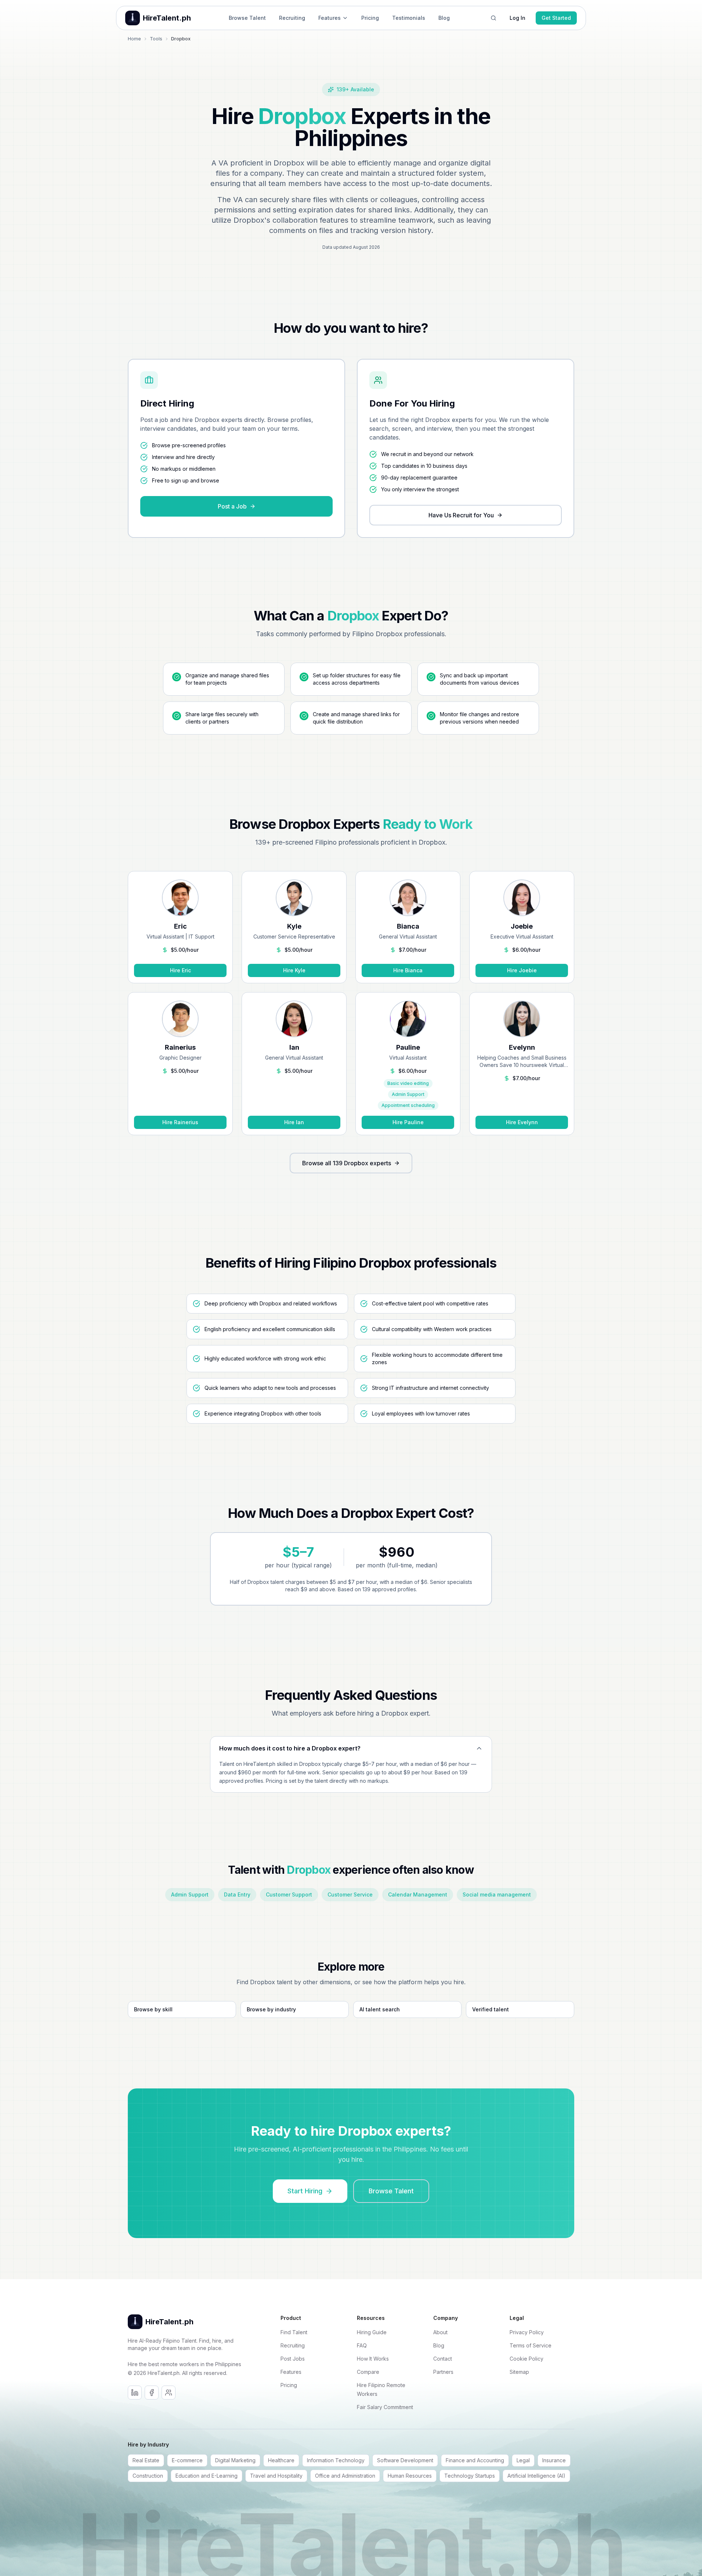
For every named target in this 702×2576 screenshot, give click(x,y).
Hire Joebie (522, 970)
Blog (444, 18)
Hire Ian (294, 1122)
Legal (523, 2460)
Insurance (554, 2460)
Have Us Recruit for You (461, 515)
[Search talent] (493, 18)
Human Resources (410, 2476)
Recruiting (292, 18)
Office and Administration (345, 2476)
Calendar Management (418, 1894)
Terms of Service (531, 2345)
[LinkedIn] (135, 2393)
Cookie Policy (526, 2359)
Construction (148, 2476)
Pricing (370, 18)
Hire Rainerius (180, 1122)
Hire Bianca (408, 970)
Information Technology (336, 2460)
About (440, 2332)
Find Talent (294, 2332)
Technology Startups (470, 2476)
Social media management (497, 1894)
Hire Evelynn (522, 1122)
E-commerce (187, 2460)
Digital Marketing (235, 2460)
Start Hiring (305, 2191)
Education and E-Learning (207, 2476)
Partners (443, 2372)
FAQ (362, 2345)
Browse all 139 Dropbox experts (347, 1163)
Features (330, 18)
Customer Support (289, 1894)
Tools (156, 39)
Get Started (556, 18)
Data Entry (237, 1894)
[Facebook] (152, 2393)
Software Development (405, 2460)
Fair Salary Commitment (385, 2407)
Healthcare (281, 2460)
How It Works (373, 2359)
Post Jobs (293, 2359)
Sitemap (519, 2372)
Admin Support (190, 1894)
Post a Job (232, 506)
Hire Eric (180, 970)
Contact (443, 2359)
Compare (368, 2372)
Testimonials (409, 18)
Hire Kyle (294, 970)
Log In (518, 18)
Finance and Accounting (475, 2460)
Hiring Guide (372, 2332)
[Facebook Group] (169, 2393)
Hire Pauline (408, 1122)
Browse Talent (247, 18)
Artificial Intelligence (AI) (536, 2476)
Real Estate (146, 2460)
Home (134, 39)
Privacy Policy (527, 2332)
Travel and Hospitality (276, 2476)
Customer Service (350, 1894)
